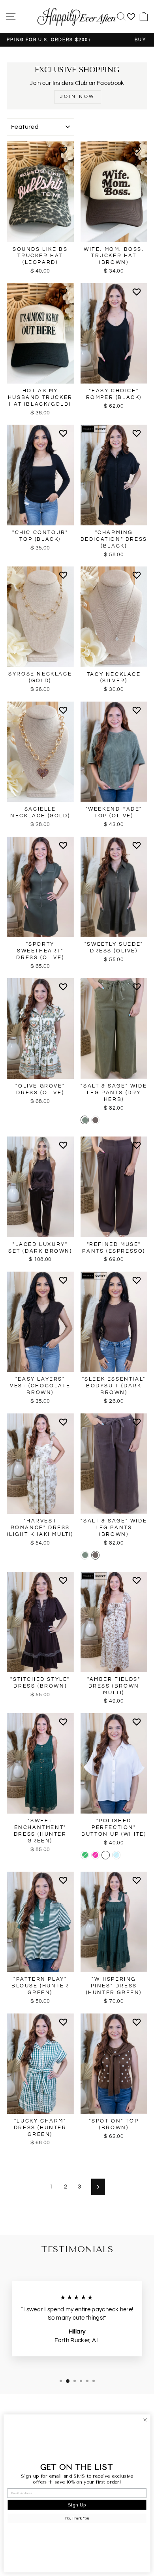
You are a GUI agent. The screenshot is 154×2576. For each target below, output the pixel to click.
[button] (65, 153)
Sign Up (77, 2505)
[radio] (85, 1120)
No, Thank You (77, 2518)
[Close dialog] (145, 2420)
